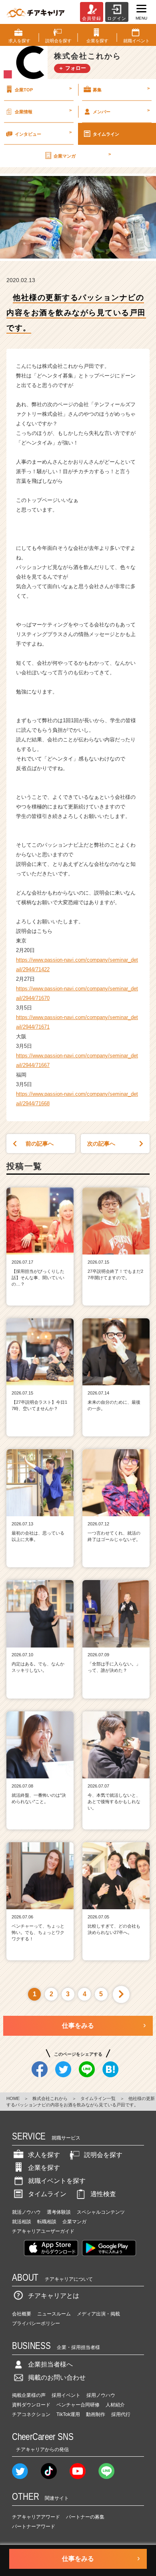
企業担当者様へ (50, 2364)
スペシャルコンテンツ (101, 2212)
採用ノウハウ (101, 2395)
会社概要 (22, 2314)
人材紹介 (115, 2405)
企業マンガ (82, 155)
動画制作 (96, 2414)
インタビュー (43, 133)
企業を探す (44, 2168)
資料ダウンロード (31, 2405)
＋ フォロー (72, 68)
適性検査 (103, 2194)
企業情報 (43, 111)
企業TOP (43, 89)
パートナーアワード (34, 2527)
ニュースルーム (54, 2314)
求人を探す (44, 2155)
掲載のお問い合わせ (57, 2377)
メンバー (121, 111)
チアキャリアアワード (36, 2517)
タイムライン (106, 134)
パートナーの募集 (85, 2517)
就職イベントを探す (57, 2181)
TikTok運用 (68, 2414)
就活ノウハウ (26, 2212)
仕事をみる (78, 2026)
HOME (13, 2098)
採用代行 (121, 2414)
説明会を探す (103, 2155)
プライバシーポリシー (36, 2323)
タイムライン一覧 (98, 2098)
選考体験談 (59, 2212)
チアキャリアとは (54, 2296)
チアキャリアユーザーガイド (43, 2231)
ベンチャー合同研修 (78, 2405)
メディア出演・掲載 (98, 2314)
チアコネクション (31, 2414)
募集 (121, 89)
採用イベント (66, 2395)
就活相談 (22, 2222)
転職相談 (47, 2222)
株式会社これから (50, 2098)
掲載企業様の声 (29, 2395)
